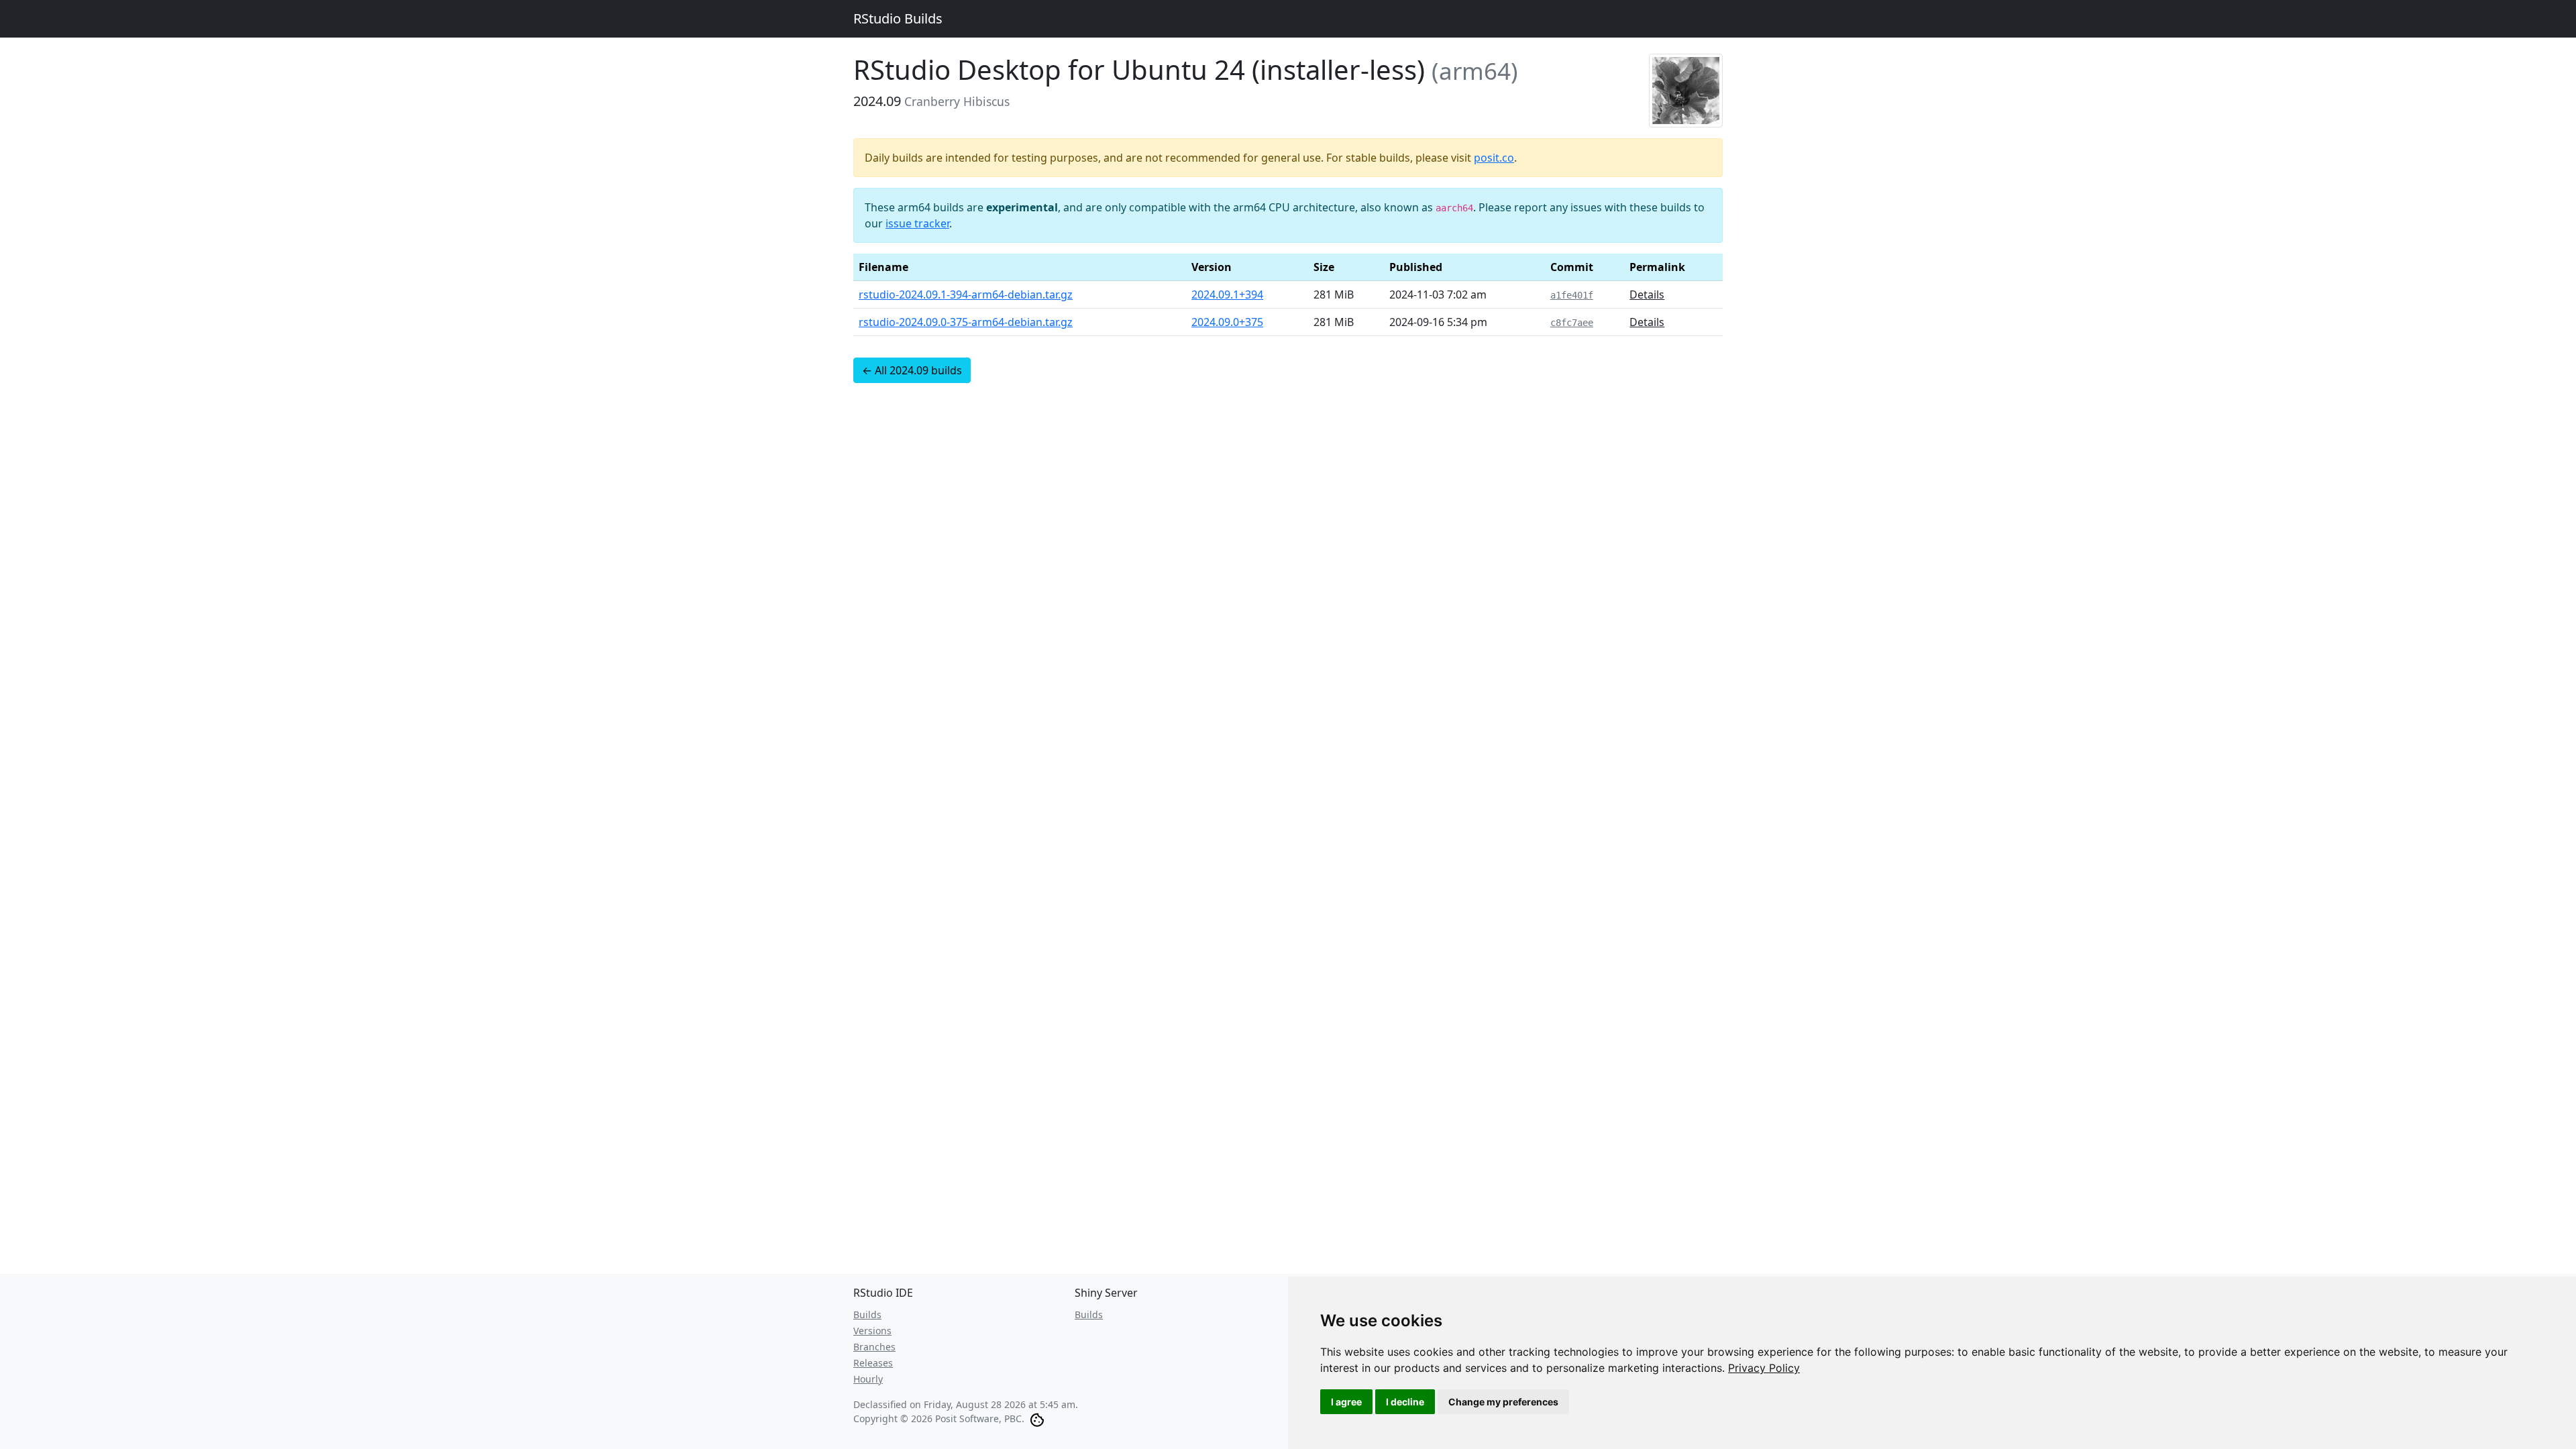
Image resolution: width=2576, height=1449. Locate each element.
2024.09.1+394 (1227, 294)
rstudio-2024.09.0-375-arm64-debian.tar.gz (966, 322)
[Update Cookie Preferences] (1037, 1418)
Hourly (868, 1379)
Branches (874, 1347)
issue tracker (917, 223)
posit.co (1494, 158)
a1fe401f (1572, 295)
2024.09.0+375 (1227, 322)
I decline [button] (1405, 1402)
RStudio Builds (898, 18)
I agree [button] (1346, 1402)
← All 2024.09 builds (912, 370)
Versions (872, 1331)
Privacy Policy (1764, 1368)
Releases (873, 1363)
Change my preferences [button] (1503, 1402)
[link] (1764, 1368)
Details (1647, 294)
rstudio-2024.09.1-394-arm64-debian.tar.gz (966, 294)
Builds (867, 1314)
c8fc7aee (1572, 323)
